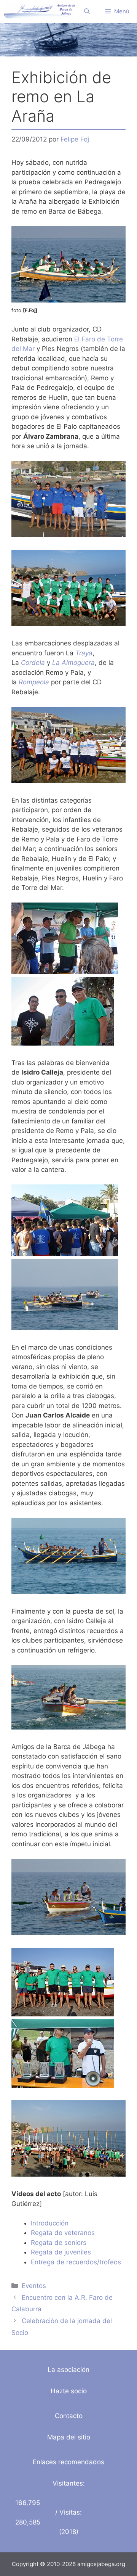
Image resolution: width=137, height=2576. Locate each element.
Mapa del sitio (69, 2437)
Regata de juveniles (61, 2252)
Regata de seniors (59, 2243)
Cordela (33, 663)
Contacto (69, 2416)
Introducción (50, 2223)
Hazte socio (69, 2391)
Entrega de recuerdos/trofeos (76, 2262)
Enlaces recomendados (68, 2462)
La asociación (68, 2370)
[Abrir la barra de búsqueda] (87, 11)
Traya (84, 653)
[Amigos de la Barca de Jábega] (39, 11)
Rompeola (34, 682)
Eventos (34, 2286)
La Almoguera (73, 663)
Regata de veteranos (63, 2233)
